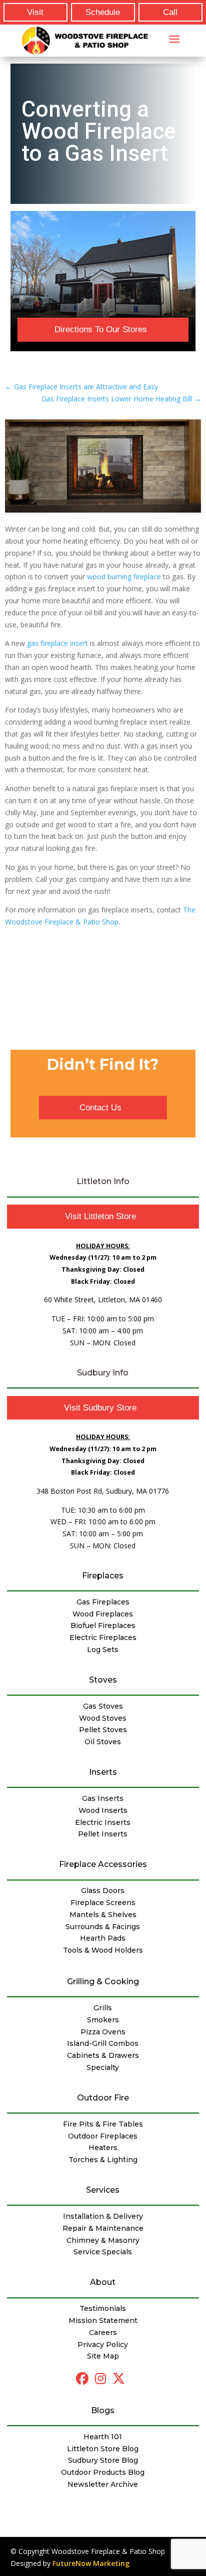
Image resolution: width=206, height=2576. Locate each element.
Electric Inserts (103, 1822)
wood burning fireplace (124, 576)
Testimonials (103, 2308)
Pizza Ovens (103, 2032)
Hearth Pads (103, 1938)
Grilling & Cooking (103, 1981)
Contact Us (100, 1108)
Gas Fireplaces (103, 1602)
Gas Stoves (103, 1706)
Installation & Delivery (103, 2216)
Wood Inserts (103, 1810)
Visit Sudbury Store (100, 1408)
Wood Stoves (103, 1718)
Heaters (103, 2148)
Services (103, 2190)
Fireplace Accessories (103, 1864)
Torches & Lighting (103, 2160)
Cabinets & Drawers (103, 2055)
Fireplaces (103, 1576)
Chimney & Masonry (103, 2240)
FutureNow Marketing (91, 2563)
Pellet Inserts (103, 1834)
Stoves (103, 1680)
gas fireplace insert (57, 643)
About (103, 2282)
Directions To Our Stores (101, 329)
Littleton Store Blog (103, 2449)
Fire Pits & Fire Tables (103, 2124)
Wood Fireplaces (103, 1614)
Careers (103, 2332)
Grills (103, 2008)
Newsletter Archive (103, 2484)
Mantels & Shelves (103, 1915)
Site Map (103, 2356)
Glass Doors (103, 1891)
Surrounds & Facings (103, 1927)
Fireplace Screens (103, 1903)
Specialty (103, 2067)
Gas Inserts (103, 1798)
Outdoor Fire (103, 2098)
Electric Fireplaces (103, 1637)
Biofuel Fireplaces (103, 1625)
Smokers (103, 2020)
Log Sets (103, 1650)
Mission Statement (103, 2320)
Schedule (103, 12)
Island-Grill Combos (103, 2043)
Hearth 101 (103, 2437)
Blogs (103, 2410)
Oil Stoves (103, 1742)
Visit (35, 12)
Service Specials (103, 2252)
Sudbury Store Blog (103, 2460)
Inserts (103, 1772)
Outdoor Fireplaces (103, 2136)
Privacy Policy (103, 2345)
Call (170, 12)
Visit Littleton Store (100, 1216)
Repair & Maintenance (103, 2228)
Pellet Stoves (103, 1730)
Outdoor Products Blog (103, 2472)
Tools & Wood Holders (103, 1950)
